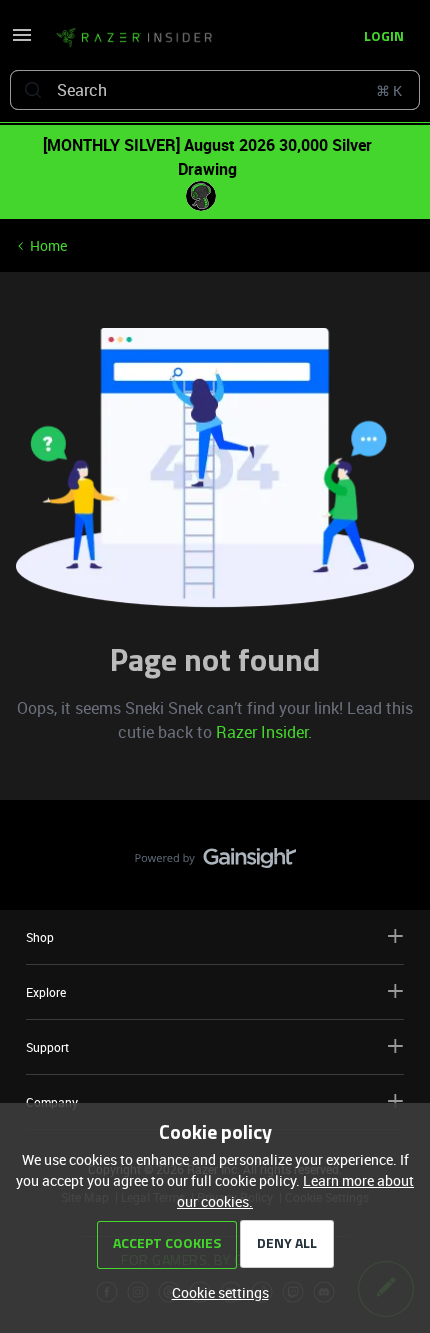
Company (52, 1102)
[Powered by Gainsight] (215, 863)
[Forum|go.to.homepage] (134, 38)
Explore (46, 992)
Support (47, 1047)
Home (48, 245)
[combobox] (215, 90)
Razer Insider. (264, 732)
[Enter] (33, 90)
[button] (22, 41)
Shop (40, 937)
